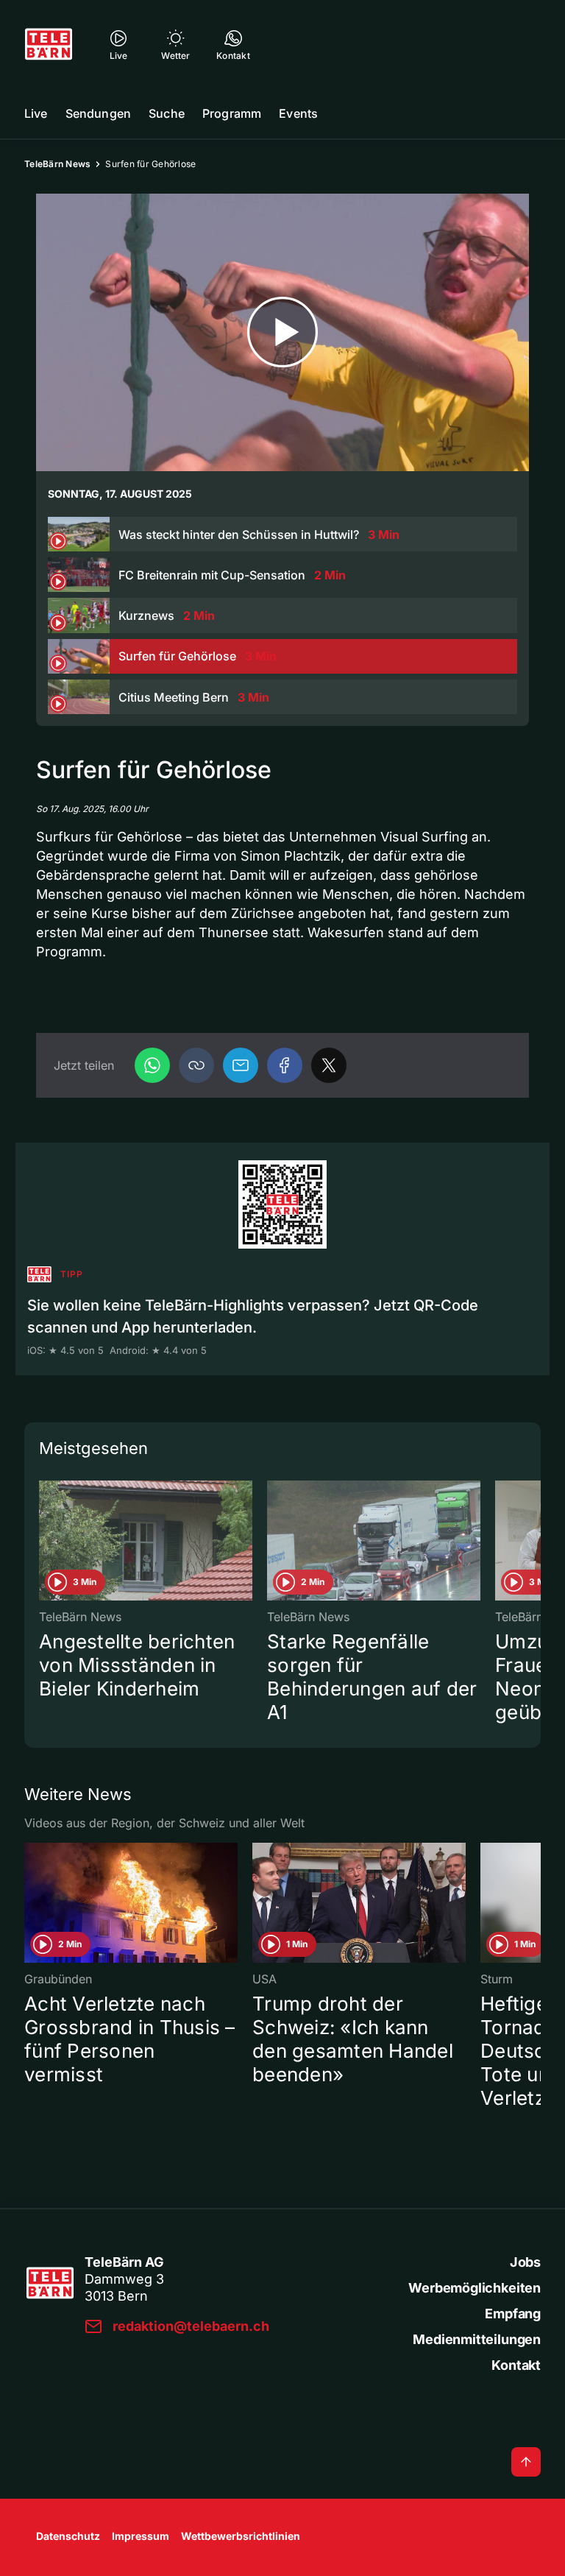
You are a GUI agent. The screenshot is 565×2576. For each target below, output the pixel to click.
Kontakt (516, 2365)
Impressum (141, 2536)
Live (36, 113)
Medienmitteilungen (477, 2339)
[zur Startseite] (49, 44)
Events (298, 113)
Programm (232, 113)
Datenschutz (68, 2536)
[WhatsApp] (152, 1065)
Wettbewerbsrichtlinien (241, 2536)
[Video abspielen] (282, 332)
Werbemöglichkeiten (475, 2288)
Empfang (513, 2314)
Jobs (525, 2262)
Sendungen (98, 113)
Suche (167, 113)
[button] (196, 1065)
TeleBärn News (57, 164)
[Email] (241, 1065)
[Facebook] (285, 1065)
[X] (329, 1065)
